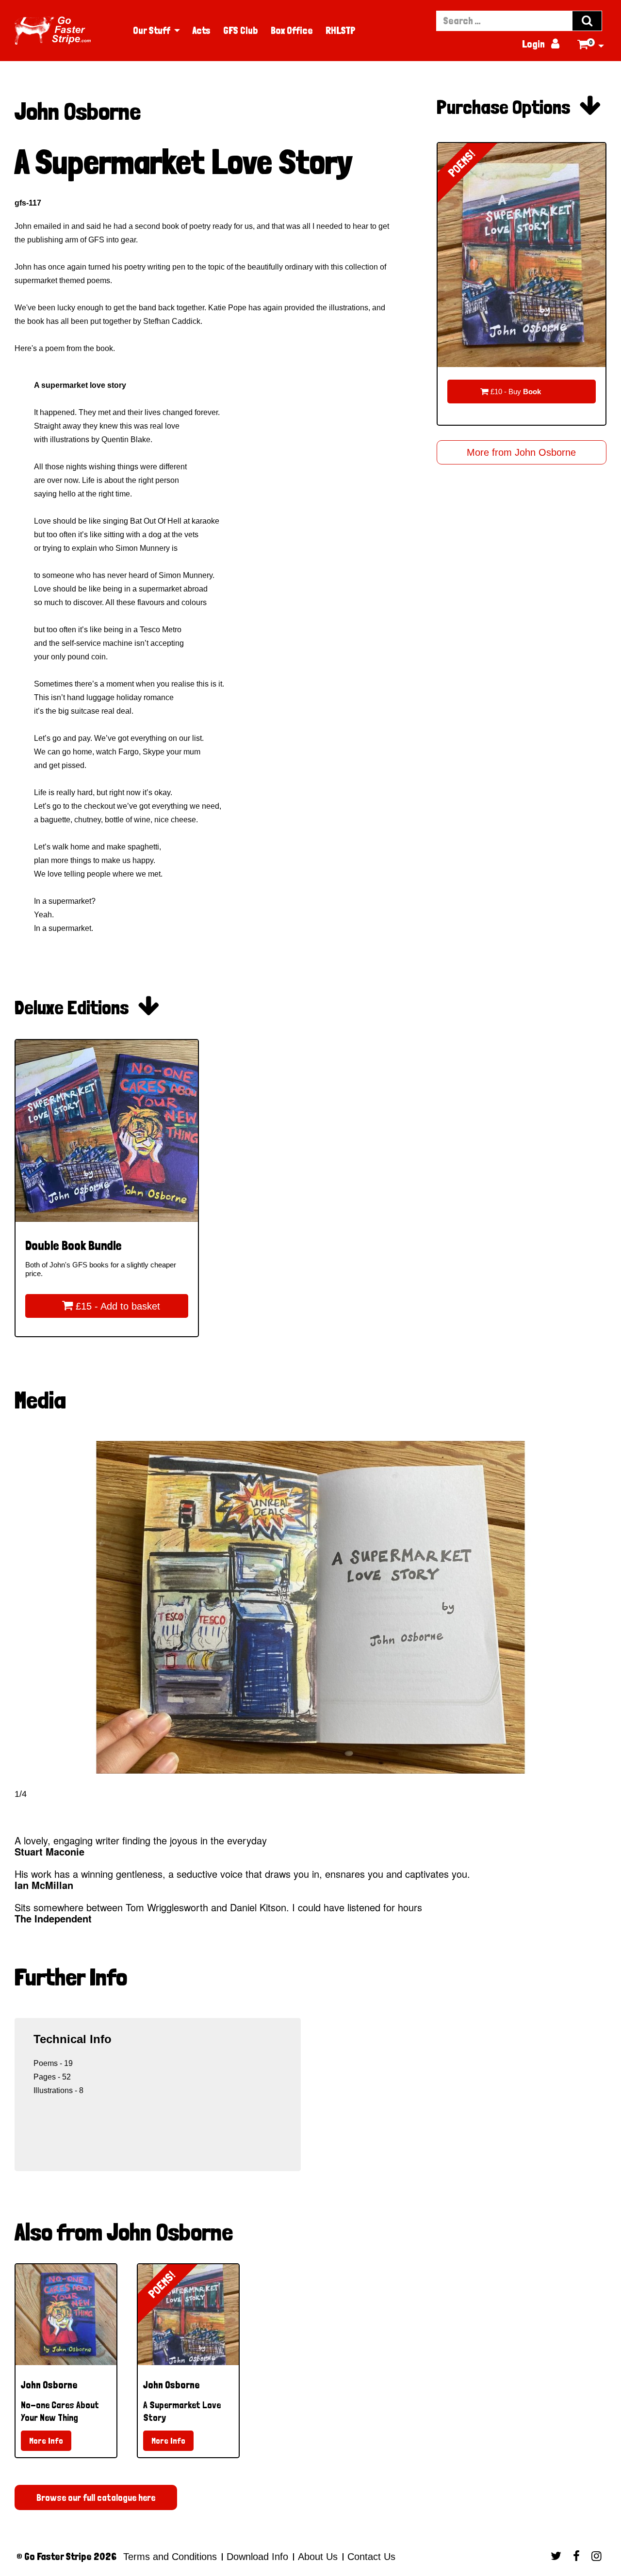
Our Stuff (152, 31)
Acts (202, 31)
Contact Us (370, 2557)
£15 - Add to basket (111, 1306)
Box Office (292, 31)
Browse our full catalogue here (96, 2497)
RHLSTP (341, 31)
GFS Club (241, 31)
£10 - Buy (511, 391)
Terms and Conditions (170, 2557)
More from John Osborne (521, 452)
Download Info (257, 2557)
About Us (318, 2557)
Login (540, 44)
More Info (46, 2440)
